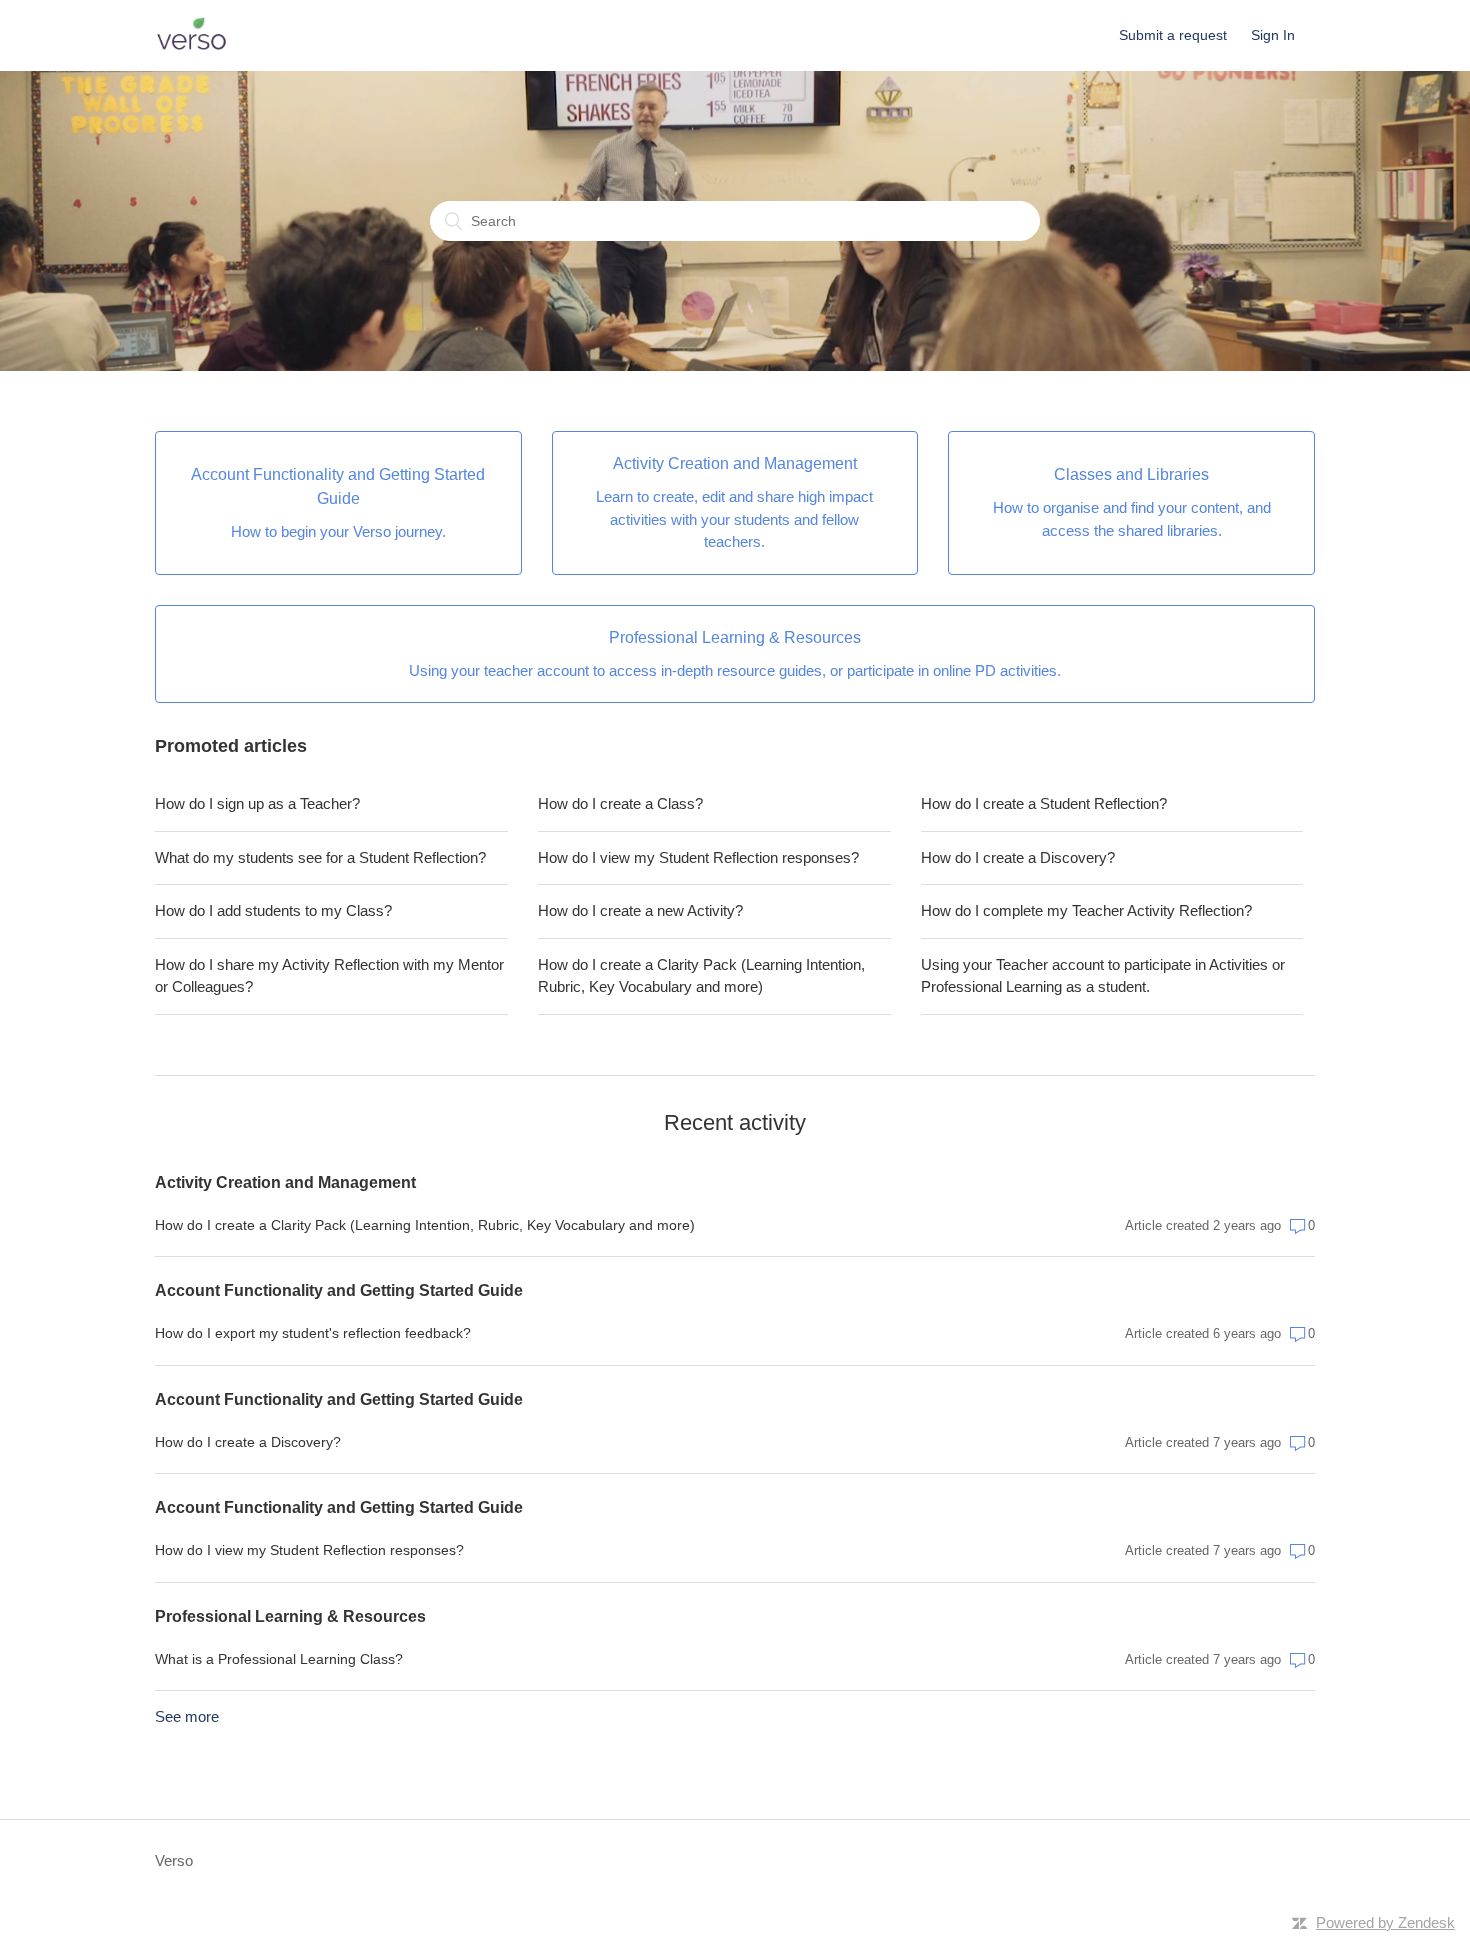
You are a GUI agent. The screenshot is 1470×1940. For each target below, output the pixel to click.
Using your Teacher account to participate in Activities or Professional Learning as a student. (1103, 976)
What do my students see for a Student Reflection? (320, 857)
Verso (174, 1860)
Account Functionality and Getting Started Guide (339, 1290)
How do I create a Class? (620, 803)
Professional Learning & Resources (290, 1616)
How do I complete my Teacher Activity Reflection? (1086, 910)
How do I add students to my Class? (273, 910)
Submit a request (1173, 35)
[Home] (191, 45)
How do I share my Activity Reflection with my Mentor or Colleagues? (329, 976)
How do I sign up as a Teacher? (257, 803)
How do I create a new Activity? (640, 910)
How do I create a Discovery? (1018, 857)
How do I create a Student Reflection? (1044, 803)
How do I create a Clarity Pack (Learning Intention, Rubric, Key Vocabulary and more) (701, 976)
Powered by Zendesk (1385, 1922)
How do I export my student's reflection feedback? (313, 1333)
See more (187, 1716)
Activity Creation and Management (285, 1182)
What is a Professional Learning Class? (279, 1659)
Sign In (1273, 35)
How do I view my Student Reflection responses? (698, 857)
